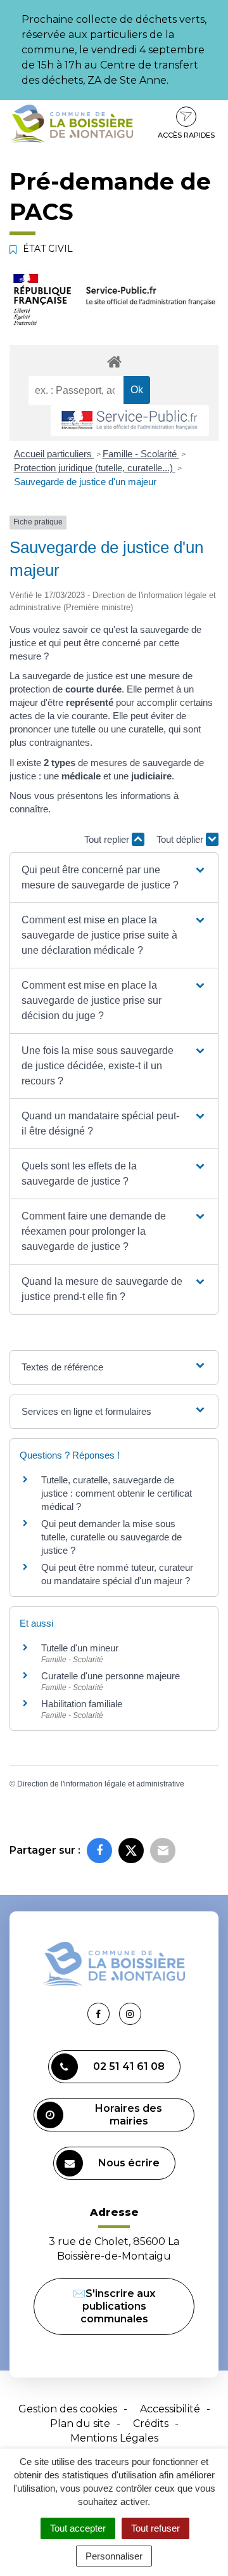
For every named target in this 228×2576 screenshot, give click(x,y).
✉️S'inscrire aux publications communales (114, 2306)
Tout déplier (181, 839)
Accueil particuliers (54, 454)
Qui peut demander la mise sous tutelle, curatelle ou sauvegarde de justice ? (111, 1537)
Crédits (151, 2423)
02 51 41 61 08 (129, 2066)
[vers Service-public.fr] (130, 421)
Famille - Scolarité (141, 454)
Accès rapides (186, 135)
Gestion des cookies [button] (68, 2409)
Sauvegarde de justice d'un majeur (85, 482)
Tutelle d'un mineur (80, 1648)
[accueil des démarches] (114, 361)
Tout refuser (155, 2528)
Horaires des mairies (129, 2115)
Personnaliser (114, 2556)
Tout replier (108, 839)
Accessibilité (170, 2409)
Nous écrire (129, 2163)
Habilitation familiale (82, 1704)
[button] (114, 878)
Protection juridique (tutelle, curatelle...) (95, 468)
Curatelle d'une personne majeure (111, 1676)
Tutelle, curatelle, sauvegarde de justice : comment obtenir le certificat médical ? (117, 1493)
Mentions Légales (114, 2438)
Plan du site (80, 2423)
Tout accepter (78, 2528)
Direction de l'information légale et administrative (101, 1784)
